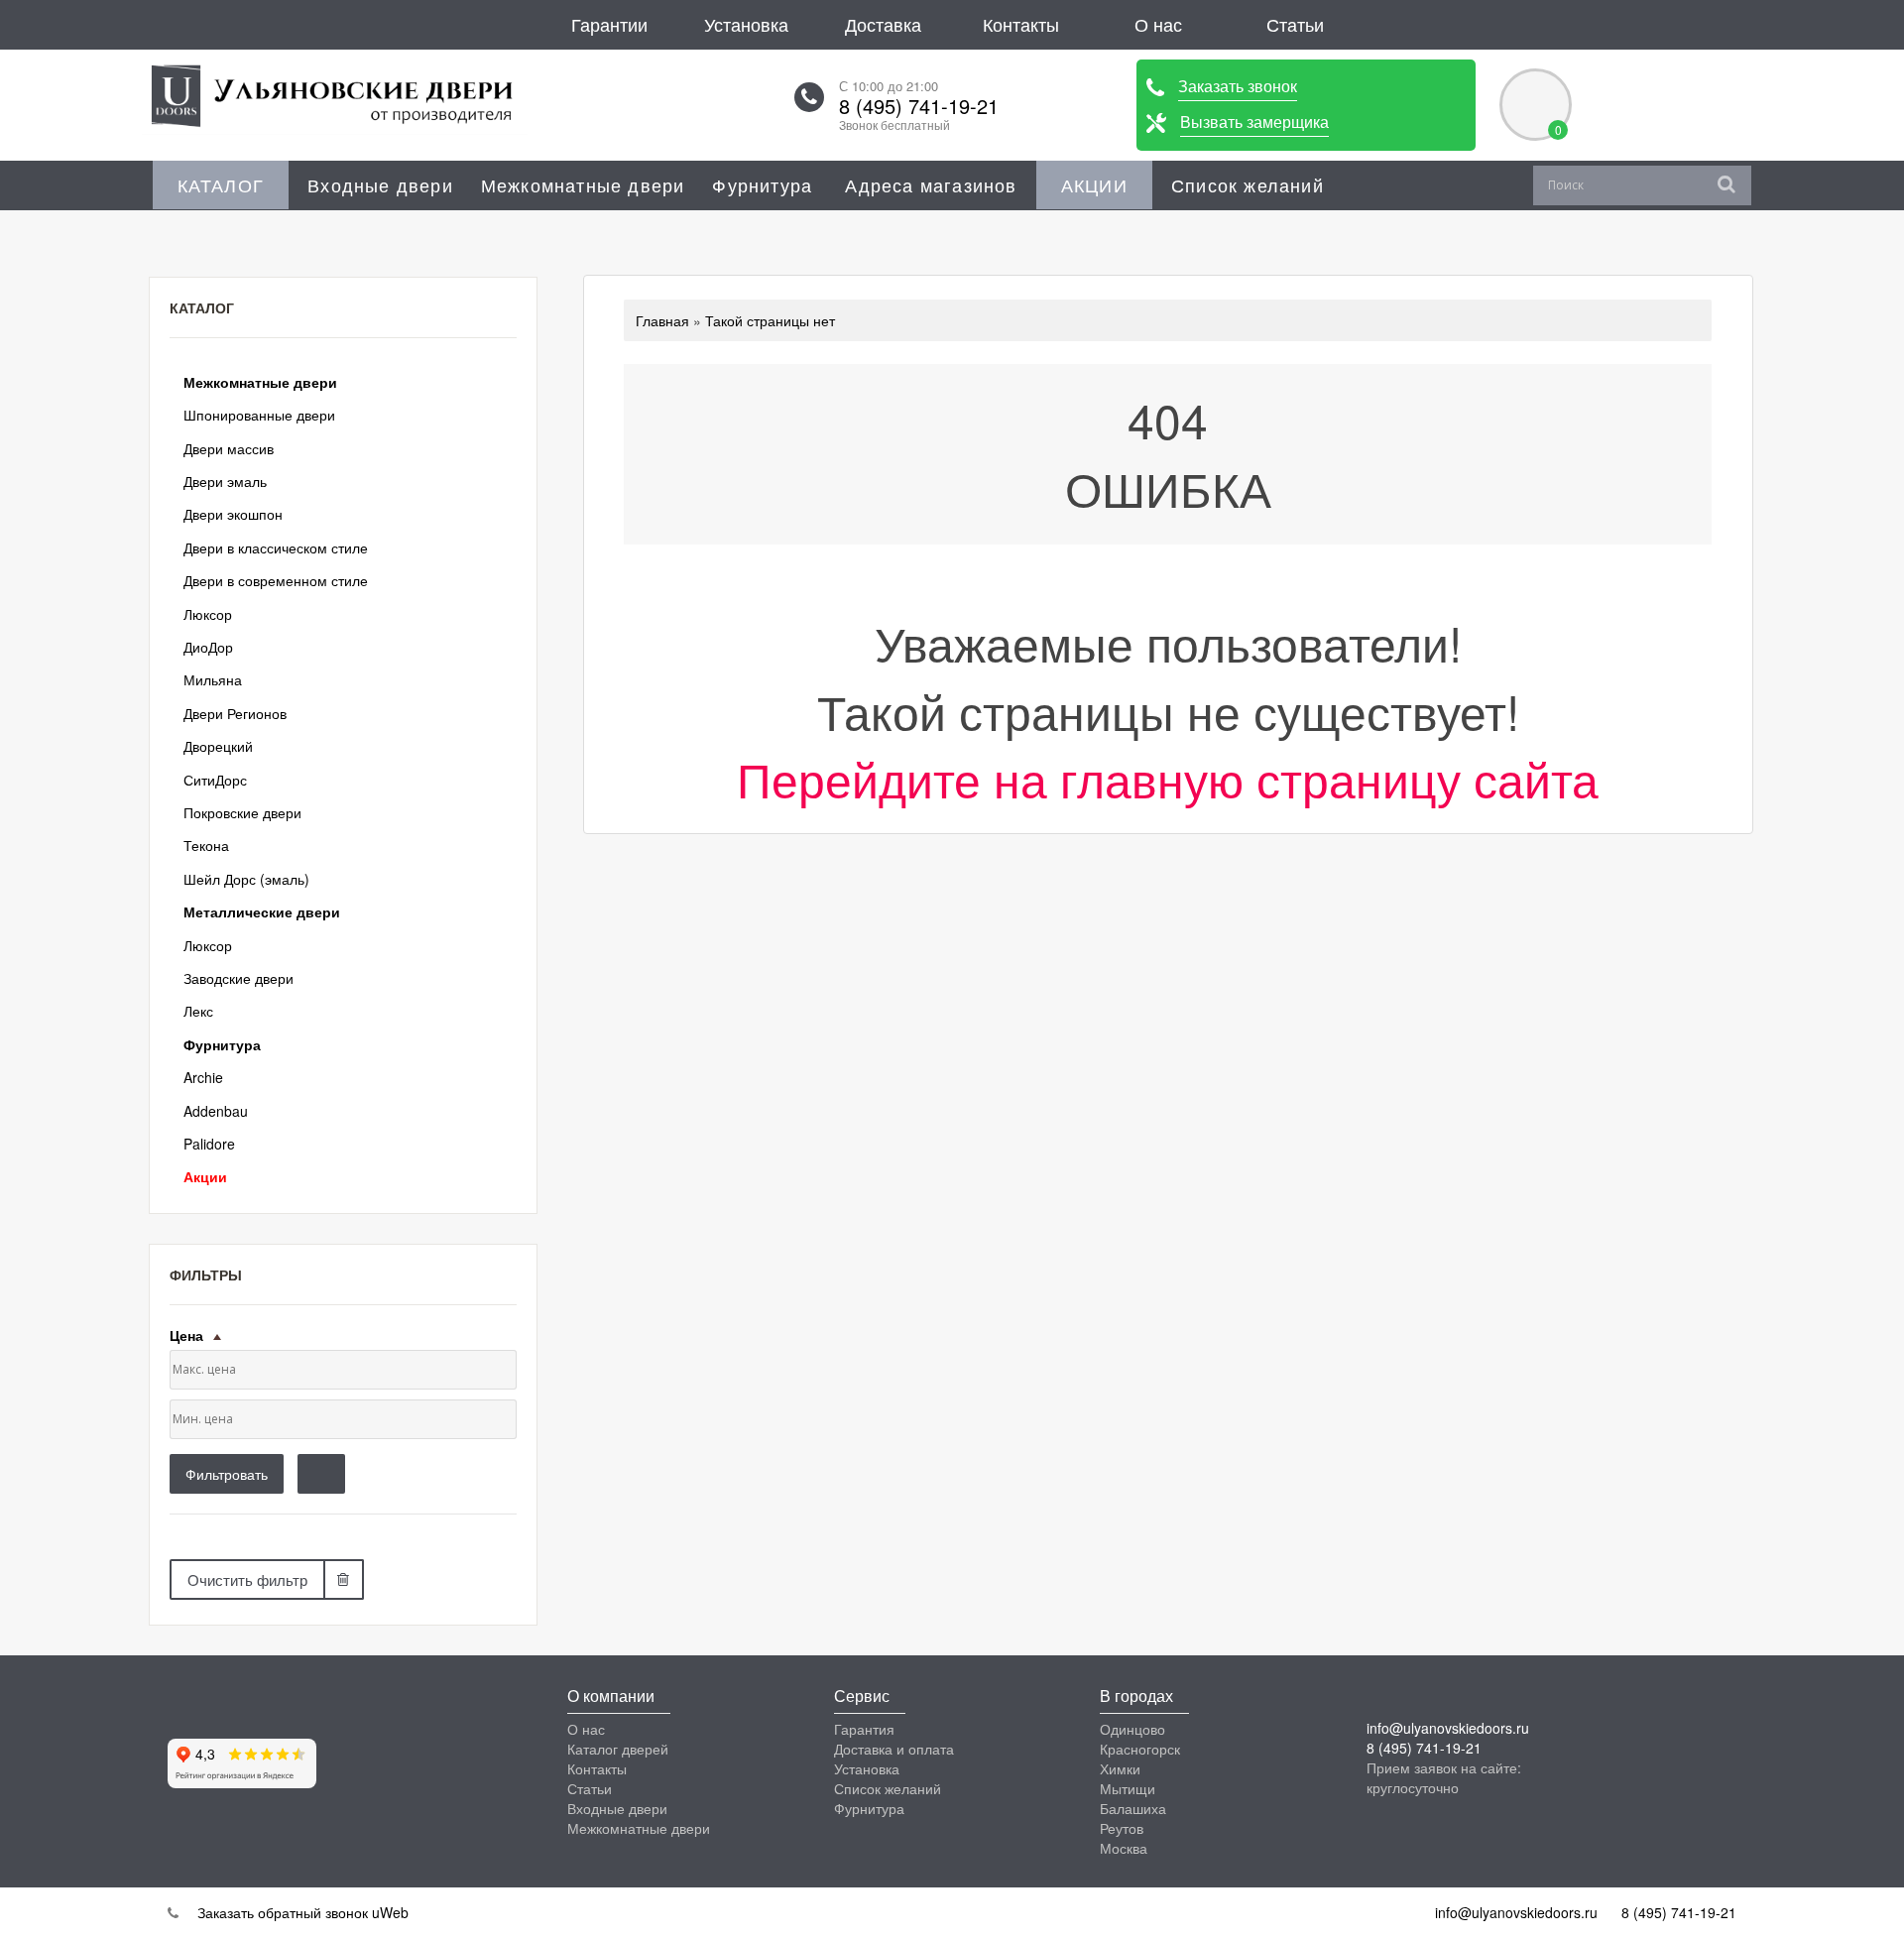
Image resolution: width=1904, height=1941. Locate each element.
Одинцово (1132, 1729)
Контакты (1021, 24)
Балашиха (1133, 1808)
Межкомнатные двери (583, 184)
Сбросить (321, 1474)
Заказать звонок (1238, 86)
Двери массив (229, 448)
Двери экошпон (233, 514)
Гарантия (864, 1729)
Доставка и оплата (894, 1749)
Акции (1094, 184)
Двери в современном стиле (276, 580)
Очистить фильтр (247, 1579)
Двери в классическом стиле (276, 547)
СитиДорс (215, 780)
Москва (1124, 1848)
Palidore (209, 1144)
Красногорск (1140, 1749)
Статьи (1295, 24)
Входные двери (380, 184)
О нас (1158, 24)
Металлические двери (262, 911)
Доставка (883, 24)
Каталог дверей (618, 1749)
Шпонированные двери (259, 415)
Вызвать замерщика (1254, 121)
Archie (203, 1077)
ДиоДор (208, 647)
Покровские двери (242, 812)
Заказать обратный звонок (281, 1912)
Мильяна (213, 679)
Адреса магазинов (931, 184)
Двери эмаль (225, 481)
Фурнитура (762, 184)
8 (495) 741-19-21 (919, 106)
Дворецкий (218, 746)
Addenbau (216, 1111)
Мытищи (1128, 1788)
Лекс (198, 1011)
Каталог (221, 184)
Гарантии (609, 24)
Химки (1120, 1768)
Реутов (1122, 1828)
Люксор (208, 614)
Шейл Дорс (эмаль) (246, 879)
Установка (746, 24)
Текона (206, 845)
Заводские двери (238, 978)
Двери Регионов (235, 713)
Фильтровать (227, 1474)
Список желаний (1248, 184)
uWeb (390, 1912)
